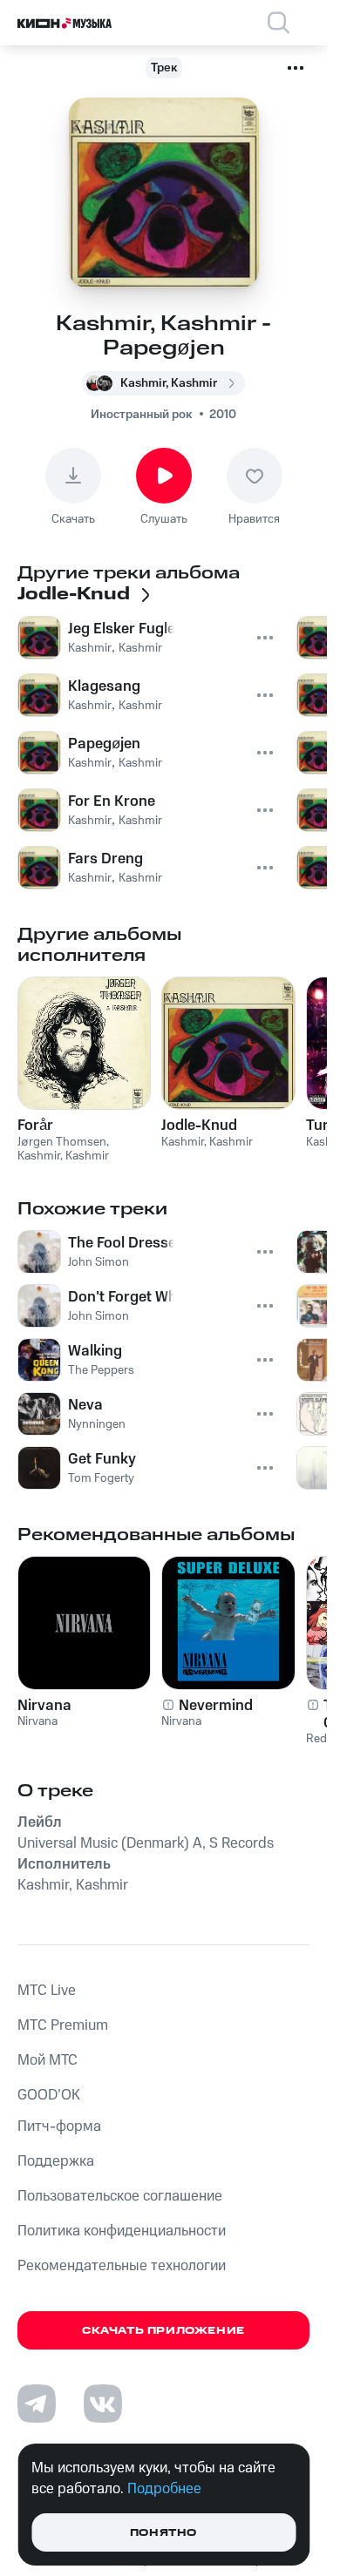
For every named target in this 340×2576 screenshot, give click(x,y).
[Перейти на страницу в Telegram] (37, 2404)
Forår (35, 1126)
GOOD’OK (49, 2095)
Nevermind (216, 1706)
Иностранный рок (141, 415)
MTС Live (47, 1991)
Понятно (163, 2533)
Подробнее (164, 2489)
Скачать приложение (163, 2331)
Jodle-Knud (199, 1126)
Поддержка (56, 2161)
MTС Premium (63, 2025)
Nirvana (44, 1706)
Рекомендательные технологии (122, 2266)
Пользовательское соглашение (120, 2196)
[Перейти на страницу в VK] (103, 2404)
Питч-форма (59, 2126)
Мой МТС (48, 2060)
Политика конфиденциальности (122, 2231)
